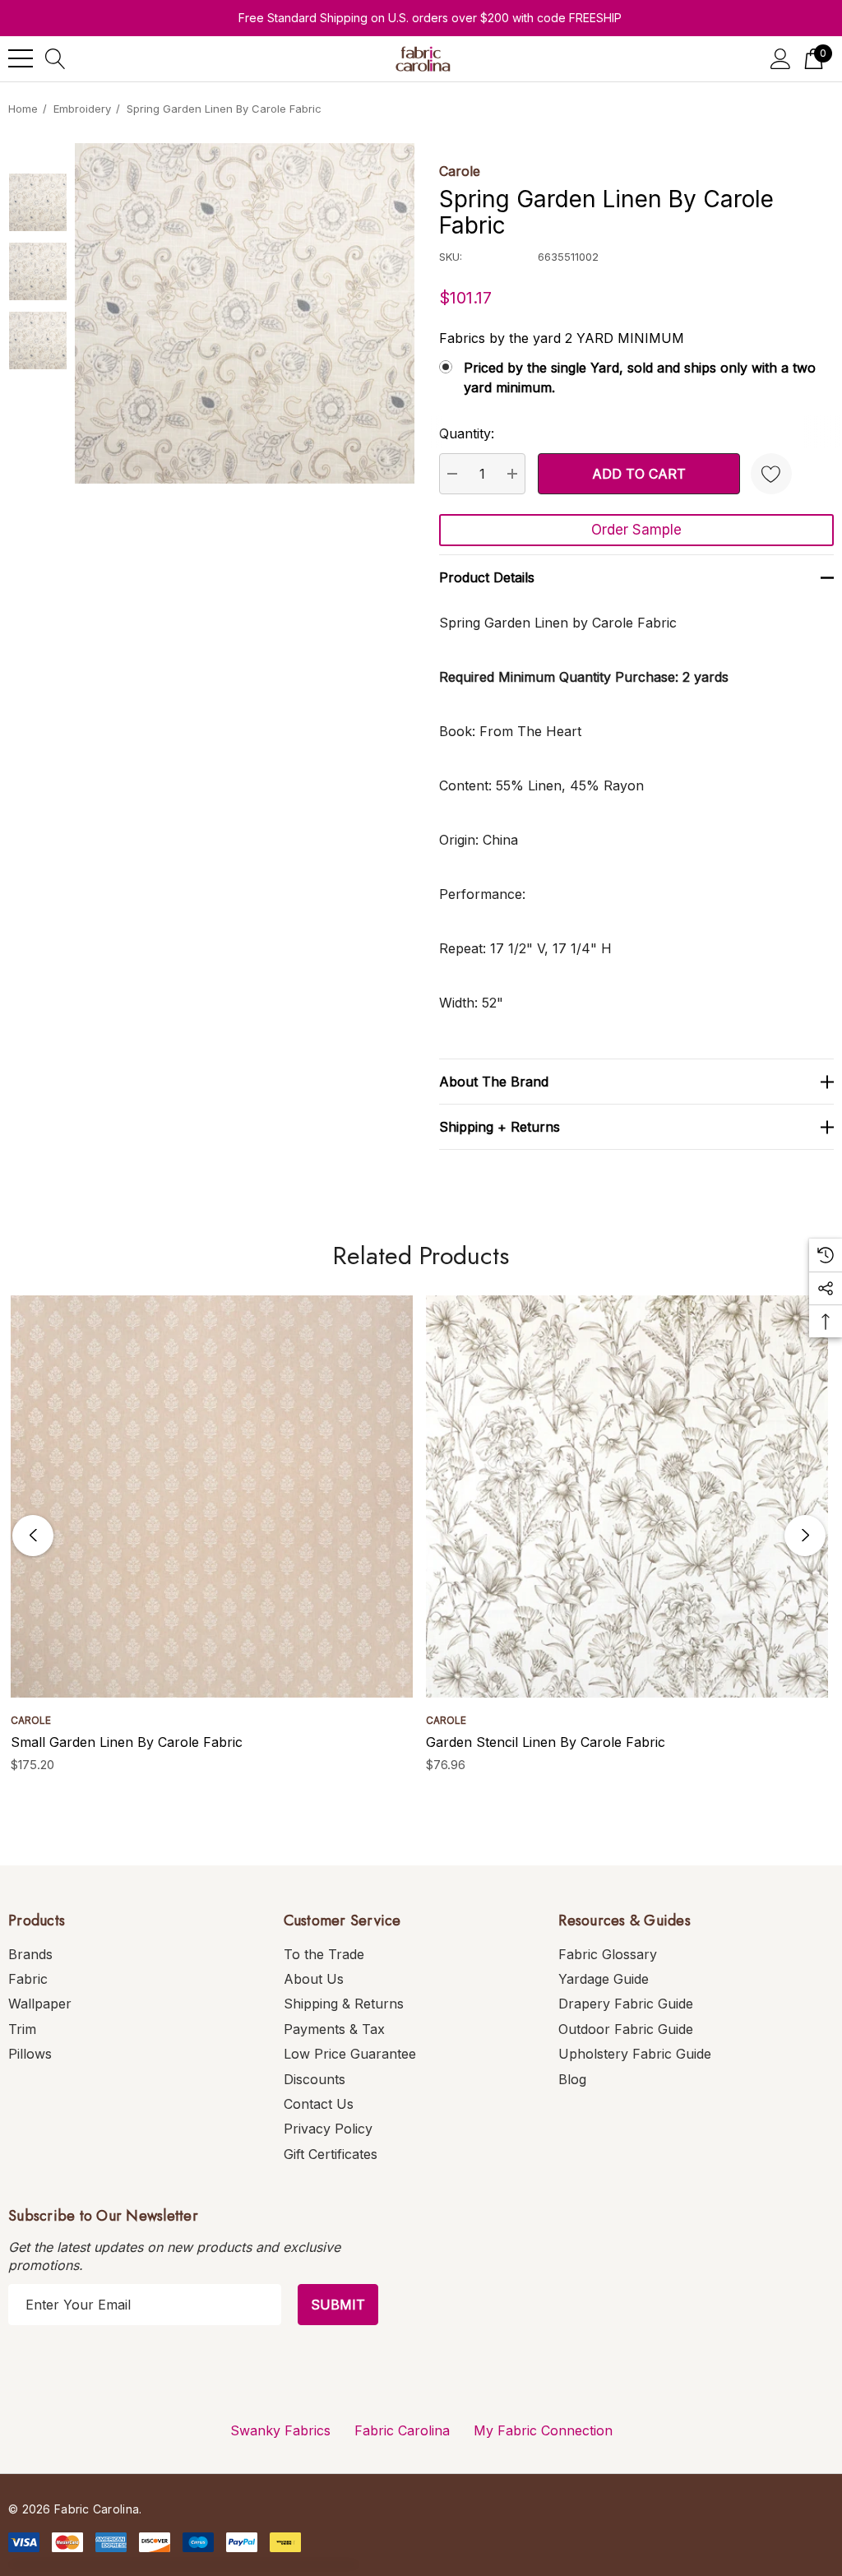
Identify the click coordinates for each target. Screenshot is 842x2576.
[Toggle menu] (21, 58)
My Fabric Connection (543, 2430)
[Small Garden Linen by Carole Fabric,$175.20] (212, 1496)
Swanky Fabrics (280, 2430)
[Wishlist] (771, 474)
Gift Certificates (331, 2154)
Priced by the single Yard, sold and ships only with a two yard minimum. (640, 378)
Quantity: (467, 433)
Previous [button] (33, 1536)
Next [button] (805, 1536)
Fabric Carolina (402, 2430)
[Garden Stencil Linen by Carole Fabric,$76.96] (627, 1496)
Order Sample (636, 530)
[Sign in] (781, 59)
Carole (460, 171)
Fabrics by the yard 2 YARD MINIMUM (562, 338)
